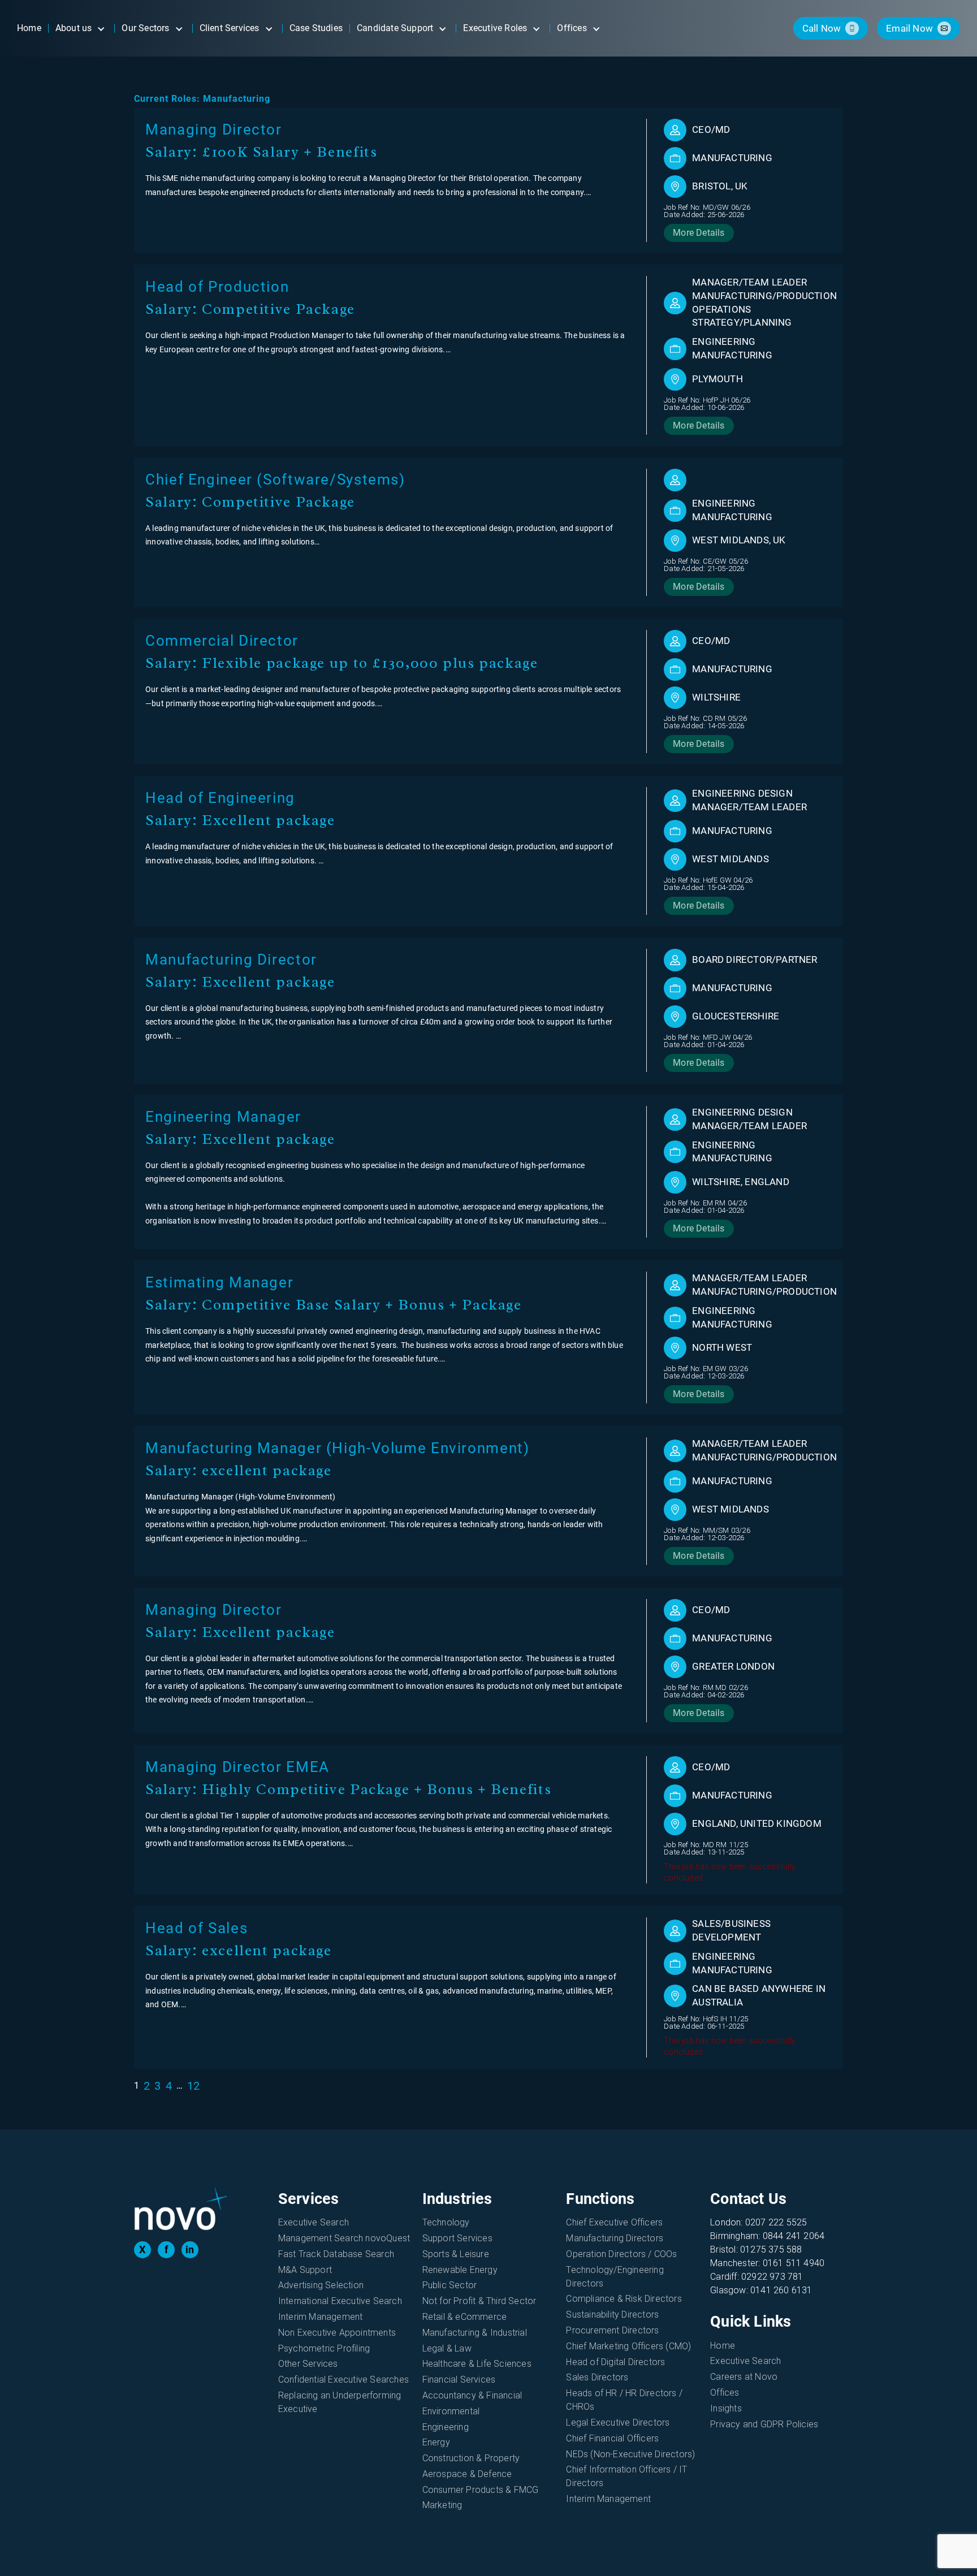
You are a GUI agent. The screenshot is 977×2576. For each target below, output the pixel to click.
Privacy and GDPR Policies (764, 2424)
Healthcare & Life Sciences (477, 2364)
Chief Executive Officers (614, 2222)
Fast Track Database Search (336, 2254)
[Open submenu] (101, 28)
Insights (726, 2408)
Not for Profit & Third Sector (479, 2301)
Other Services (308, 2364)
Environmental (451, 2411)
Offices (725, 2393)
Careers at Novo (744, 2377)
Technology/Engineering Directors (615, 2277)
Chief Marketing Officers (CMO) (628, 2346)
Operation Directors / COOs (621, 2254)
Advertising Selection (321, 2285)
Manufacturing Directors (615, 2238)
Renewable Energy (460, 2270)
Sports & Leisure (456, 2254)
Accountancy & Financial (472, 2395)
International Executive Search (340, 2301)
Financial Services (459, 2380)
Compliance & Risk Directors (624, 2299)
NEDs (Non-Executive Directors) (630, 2454)
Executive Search (314, 2222)
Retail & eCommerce (465, 2317)
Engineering (446, 2427)
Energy (436, 2442)
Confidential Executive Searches (343, 2380)
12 (193, 2086)
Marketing (442, 2505)
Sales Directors (597, 2377)
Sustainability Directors (612, 2314)
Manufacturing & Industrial (475, 2333)
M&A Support (305, 2270)
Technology (446, 2222)
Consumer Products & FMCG (481, 2490)
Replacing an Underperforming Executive (340, 2402)
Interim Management (321, 2317)
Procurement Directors (612, 2330)
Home (723, 2346)
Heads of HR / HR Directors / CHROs (624, 2400)
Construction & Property (471, 2458)
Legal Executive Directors (618, 2422)
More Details (699, 233)
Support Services (457, 2238)
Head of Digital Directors (615, 2362)
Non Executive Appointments (337, 2333)
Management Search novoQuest (344, 2238)
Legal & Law (447, 2348)
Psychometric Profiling (324, 2348)
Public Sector (450, 2285)
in (190, 2249)
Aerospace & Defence (467, 2474)
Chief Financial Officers (612, 2438)
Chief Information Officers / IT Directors (626, 2476)
